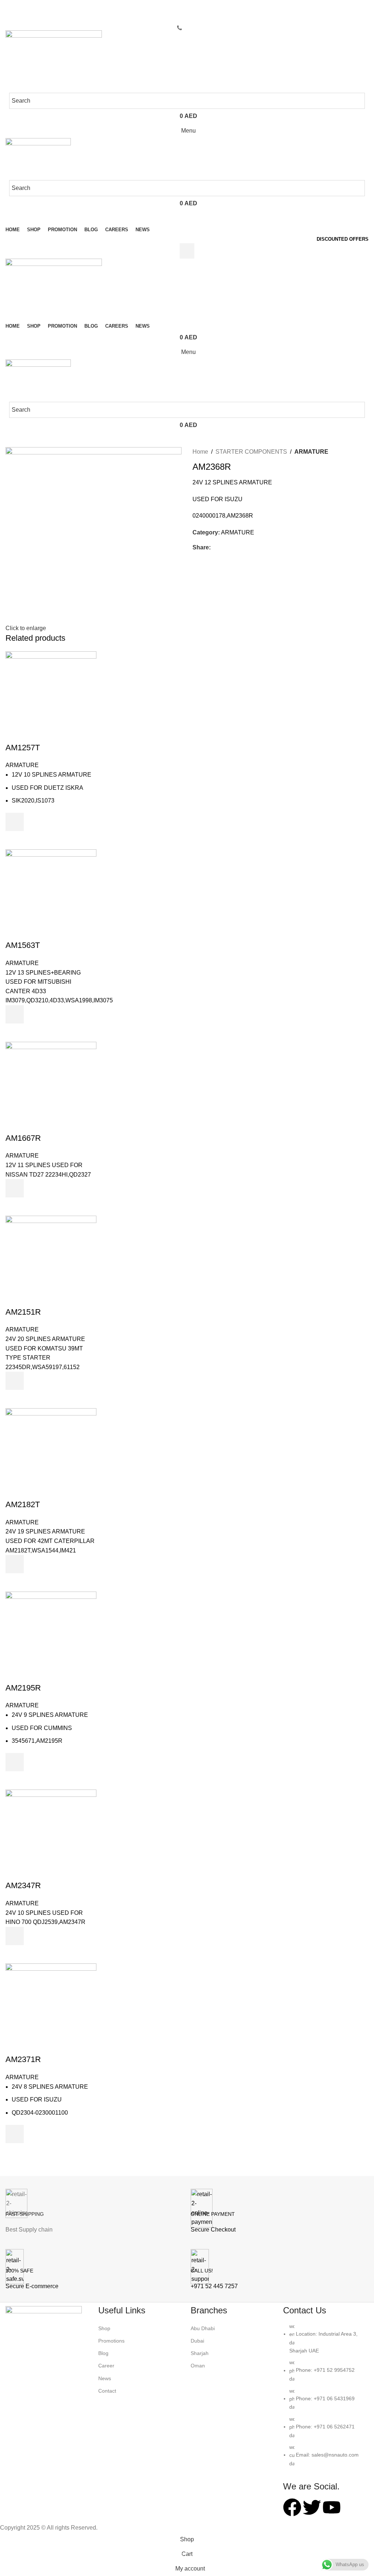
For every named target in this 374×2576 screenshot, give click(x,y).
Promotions (111, 2341)
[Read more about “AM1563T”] (15, 1014)
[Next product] (354, 452)
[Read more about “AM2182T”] (15, 1564)
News (105, 2378)
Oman (198, 2366)
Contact (107, 2391)
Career (106, 2366)
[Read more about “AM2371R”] (15, 2134)
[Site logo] (54, 61)
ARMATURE (311, 452)
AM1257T (23, 748)
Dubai (197, 2341)
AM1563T (23, 945)
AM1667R (23, 1138)
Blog (103, 2353)
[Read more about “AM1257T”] (15, 822)
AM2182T (23, 1504)
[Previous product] (339, 452)
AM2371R (23, 2059)
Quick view (15, 840)
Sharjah (200, 2353)
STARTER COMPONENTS (251, 452)
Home (200, 452)
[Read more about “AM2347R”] (15, 1936)
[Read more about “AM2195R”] (15, 1762)
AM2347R (23, 1885)
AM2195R (23, 1688)
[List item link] (326, 2398)
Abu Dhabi (203, 2328)
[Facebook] (292, 2507)
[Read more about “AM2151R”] (15, 1381)
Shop (104, 2328)
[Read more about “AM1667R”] (15, 1188)
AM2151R (23, 1312)
